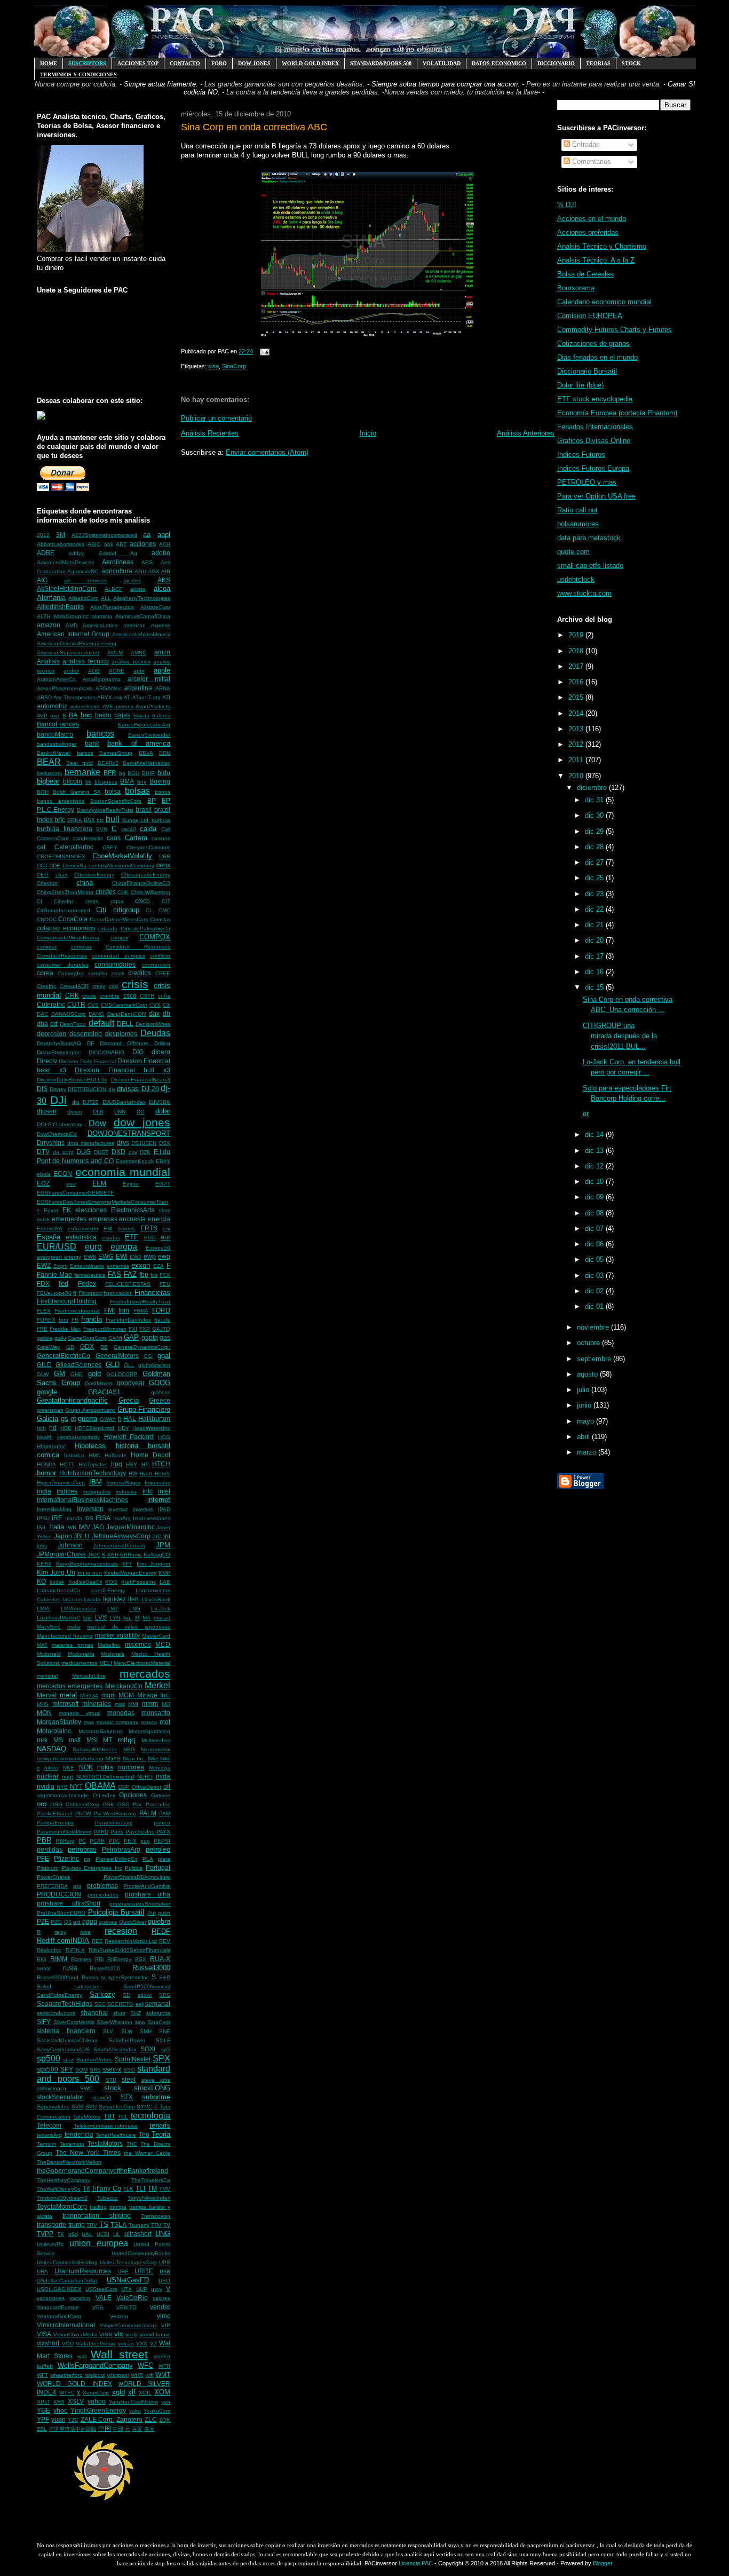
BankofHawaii (54, 753)
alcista (138, 589)
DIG (138, 1052)
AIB (166, 571)
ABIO (94, 544)
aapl (164, 535)
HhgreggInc (51, 1446)
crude (89, 996)
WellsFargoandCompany (95, 2365)
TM (152, 2188)
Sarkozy (102, 1994)
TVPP (45, 2234)
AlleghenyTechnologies (142, 598)
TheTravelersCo (151, 2180)
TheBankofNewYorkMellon (69, 2162)
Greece (160, 1400)
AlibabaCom (83, 598)
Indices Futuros (581, 455)
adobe (161, 553)
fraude (162, 1320)
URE (123, 2271)
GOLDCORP (122, 1374)
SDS (165, 1995)
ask (118, 697)
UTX (126, 2289)
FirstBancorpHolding (67, 1301)
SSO (129, 2070)
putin (164, 1913)
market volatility (118, 1635)
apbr (139, 671)
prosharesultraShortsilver (140, 1904)
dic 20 (595, 940)
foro (64, 1320)
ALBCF (113, 589)
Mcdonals (113, 1654)
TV (167, 2225)
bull (113, 819)
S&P (165, 1977)
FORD (161, 1310)
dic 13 (595, 1151)
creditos (140, 973)
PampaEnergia (55, 1823)
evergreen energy (59, 1257)
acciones (143, 544)
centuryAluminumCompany (121, 866)
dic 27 (595, 862)
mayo (587, 1421)
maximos (138, 1644)
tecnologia (150, 2116)
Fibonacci (90, 1293)
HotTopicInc (93, 1464)
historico (74, 1455)
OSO (124, 1804)
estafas (111, 1238)
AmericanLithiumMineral (141, 634)
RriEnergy (119, 1959)
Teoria (161, 2134)
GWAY (108, 1419)
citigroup (126, 910)
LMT (113, 1609)
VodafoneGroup (96, 2344)
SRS (95, 2070)
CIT (166, 901)
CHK (123, 892)
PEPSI (162, 1841)
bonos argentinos (61, 801)
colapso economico (66, 928)
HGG (164, 1437)
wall (82, 2356)
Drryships (51, 1143)
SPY (67, 2069)
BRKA (75, 820)
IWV (84, 1527)
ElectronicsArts (133, 1210)
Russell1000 (105, 1968)
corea (45, 973)
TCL (123, 2117)
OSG (56, 1804)
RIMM (59, 1959)
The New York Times (88, 2152)
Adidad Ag (118, 553)
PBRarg (65, 1841)
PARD (101, 1832)
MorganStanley (59, 1722)
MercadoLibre (89, 1676)
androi (71, 671)
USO (164, 2281)
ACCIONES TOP (138, 63)
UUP (142, 2289)
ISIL (42, 1527)
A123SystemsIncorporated (104, 535)
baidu (103, 715)
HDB (66, 1428)
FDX (43, 1283)
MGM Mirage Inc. (144, 1695)
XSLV (76, 2401)
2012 (43, 535)
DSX (165, 1143)
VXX (142, 2344)
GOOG (160, 1383)
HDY (124, 1428)
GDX (87, 1346)
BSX (89, 820)
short (119, 2013)
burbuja (161, 820)
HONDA (46, 1464)
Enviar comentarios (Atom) (267, 452)
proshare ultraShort (69, 1903)
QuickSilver (133, 1922)
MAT (42, 1645)
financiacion (118, 1293)
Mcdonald (49, 1654)
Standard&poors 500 (381, 63)
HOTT (67, 1464)
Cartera (136, 838)
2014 (577, 713)
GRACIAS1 (104, 1392)
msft (75, 1740)
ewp (150, 1256)
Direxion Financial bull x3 (122, 1070)
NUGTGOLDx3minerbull (105, 1777)
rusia (70, 1968)
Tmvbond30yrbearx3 (62, 2198)
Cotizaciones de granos (593, 343)
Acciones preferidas (588, 232)
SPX (161, 2059)
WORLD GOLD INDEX (310, 63)
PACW (83, 1814)
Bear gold (80, 763)
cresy (99, 986)
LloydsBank (156, 1599)
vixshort (48, 2343)
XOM (162, 2392)
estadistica (81, 1237)
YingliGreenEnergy (98, 2410)
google (47, 1392)
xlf (132, 2392)
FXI (133, 1329)
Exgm (60, 1266)
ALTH (43, 616)
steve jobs (156, 2080)
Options (161, 1795)
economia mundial (123, 1172)
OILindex (104, 1795)
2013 (577, 729)
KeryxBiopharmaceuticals (87, 1564)
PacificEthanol (54, 1814)
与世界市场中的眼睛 (73, 2429)
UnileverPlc (50, 2244)
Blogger (603, 2563)
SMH (146, 2031)
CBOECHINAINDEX (61, 856)
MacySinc (49, 1627)
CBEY (110, 847)
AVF (108, 706)
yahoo (97, 2401)
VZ (153, 2344)
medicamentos (79, 1663)
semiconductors (56, 2013)
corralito (98, 973)
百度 (137, 2429)
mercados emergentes (70, 1686)
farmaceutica (90, 1275)
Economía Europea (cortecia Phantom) (617, 413)
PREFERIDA (52, 1886)
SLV (108, 2031)
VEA (98, 2307)
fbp (144, 1274)
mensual (47, 1676)
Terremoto (72, 2144)
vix (119, 2334)
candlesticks (88, 838)
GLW (43, 1374)
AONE (117, 671)
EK (67, 1210)
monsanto (156, 1713)
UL (117, 2234)
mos (89, 1722)
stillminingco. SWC (65, 2088)
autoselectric (85, 706)
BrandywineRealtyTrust (105, 810)
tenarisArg (49, 2135)
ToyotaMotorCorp (62, 2206)
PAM (165, 1814)
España (49, 1237)
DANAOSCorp (69, 1014)
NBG (129, 1749)
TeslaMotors (105, 2143)
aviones (124, 706)
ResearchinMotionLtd (131, 1941)
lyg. (128, 1618)
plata (164, 1859)
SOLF (163, 2040)
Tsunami (139, 2225)
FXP (145, 1329)
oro (42, 1804)
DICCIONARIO (106, 1052)
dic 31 (595, 800)
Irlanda (74, 1518)
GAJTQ (161, 1329)
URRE (144, 2271)
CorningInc (71, 973)
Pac (138, 1804)
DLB (98, 1112)
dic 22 (595, 909)
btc (100, 820)
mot (165, 1722)
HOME (49, 63)
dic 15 (595, 987)
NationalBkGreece (95, 1749)
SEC (100, 2004)
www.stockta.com (584, 593)
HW (133, 1473)
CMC (164, 910)
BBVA (146, 753)
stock (113, 2088)
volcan (126, 2344)
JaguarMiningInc (130, 1527)
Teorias (598, 63)
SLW (127, 2031)
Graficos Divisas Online (594, 441)
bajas (122, 715)
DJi (58, 1100)
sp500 (49, 2059)
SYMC (144, 2107)
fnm (124, 1310)
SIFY (44, 2022)
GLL (129, 1365)
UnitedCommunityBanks (141, 2253)
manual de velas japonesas (129, 1627)
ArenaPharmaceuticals (65, 688)
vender (160, 2307)
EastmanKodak (135, 1161)
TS (104, 2225)
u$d (73, 2234)
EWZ (44, 1265)
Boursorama (576, 288)
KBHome (131, 1555)
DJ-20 (150, 1089)
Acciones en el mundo (592, 219)
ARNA (163, 688)
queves (108, 1922)
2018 (577, 651)
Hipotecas (90, 1446)
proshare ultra (148, 1894)
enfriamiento (83, 1228)
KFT (127, 1564)
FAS (114, 1274)
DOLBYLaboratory (60, 1124)
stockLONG (152, 2088)
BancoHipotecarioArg (144, 725)
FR (75, 1320)
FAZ (130, 1274)
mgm (109, 1695)
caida (148, 829)
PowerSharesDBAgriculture (137, 1877)
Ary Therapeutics (74, 697)
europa (124, 1247)
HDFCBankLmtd (94, 1428)
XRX (59, 2402)
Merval (47, 1695)
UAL (87, 2234)
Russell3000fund (58, 1977)
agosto (588, 1374)
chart (62, 875)
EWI (122, 1256)
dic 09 (595, 1197)
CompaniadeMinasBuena (68, 938)
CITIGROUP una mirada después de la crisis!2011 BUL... (620, 1036)
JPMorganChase (61, 1554)
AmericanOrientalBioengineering (77, 643)
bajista (141, 716)
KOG (111, 1582)
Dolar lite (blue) (580, 385)
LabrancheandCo (58, 1590)
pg (87, 1859)
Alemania (51, 598)
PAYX (163, 1832)
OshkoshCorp (82, 1804)
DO (141, 1112)
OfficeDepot (146, 1787)
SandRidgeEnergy (60, 1995)
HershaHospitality (78, 1437)
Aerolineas (118, 562)
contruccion (156, 965)
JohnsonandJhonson (119, 1546)
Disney (58, 1089)
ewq (164, 1256)
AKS (164, 580)
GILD (44, 1365)
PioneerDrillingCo (117, 1859)
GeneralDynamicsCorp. (142, 1347)
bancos (100, 734)
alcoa (162, 588)
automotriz (52, 706)
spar (68, 2060)
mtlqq (126, 1740)
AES (147, 562)
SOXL (149, 2049)
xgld (118, 2392)
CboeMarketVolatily (122, 856)
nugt (68, 1777)
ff (75, 1293)
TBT (109, 2116)
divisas (128, 1089)
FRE (42, 1329)
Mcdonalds (81, 1654)
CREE (163, 973)
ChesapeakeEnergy (146, 875)
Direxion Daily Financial (87, 1061)
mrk (42, 1740)
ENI (108, 1228)
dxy (133, 1152)
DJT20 (91, 1102)
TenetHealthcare (116, 2135)
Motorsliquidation (149, 1731)
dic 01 (595, 1306)
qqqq (90, 1921)
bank (92, 743)
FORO (219, 63)
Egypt (51, 1210)
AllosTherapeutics (112, 607)
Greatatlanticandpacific (72, 1400)
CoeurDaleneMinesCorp (119, 919)
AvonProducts (153, 706)
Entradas (585, 144)
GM (60, 1374)
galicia (45, 1338)
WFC (145, 2365)
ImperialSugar (123, 1483)
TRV (92, 2225)
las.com (72, 1599)
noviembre (594, 1327)
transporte (51, 2225)
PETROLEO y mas (587, 482)
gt (73, 1419)
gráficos (161, 1392)
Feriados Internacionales (595, 427)
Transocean (156, 2216)
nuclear (48, 1776)
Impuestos (157, 1483)
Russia (90, 1977)
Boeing (160, 781)
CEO (43, 875)
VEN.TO (126, 2307)
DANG (96, 1014)
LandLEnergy (108, 1590)
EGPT (163, 1184)
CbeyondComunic (148, 847)
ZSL (42, 2429)
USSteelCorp (101, 2289)
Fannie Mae (54, 1274)
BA (73, 715)
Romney (81, 1959)
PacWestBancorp (115, 1814)
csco (130, 995)
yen (166, 2402)
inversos (143, 1509)
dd (54, 1024)
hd (53, 1428)
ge (104, 1346)
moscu (149, 1722)
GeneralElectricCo (64, 1356)
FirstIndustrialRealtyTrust (140, 1302)
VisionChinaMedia (76, 2334)
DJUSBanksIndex (124, 1102)
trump (77, 2225)
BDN (165, 753)
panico (162, 1823)
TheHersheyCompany (64, 2180)
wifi (149, 2375)
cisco (142, 901)
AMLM (115, 653)
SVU (91, 2107)
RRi (99, 1959)
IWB (71, 1527)
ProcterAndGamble (147, 1886)
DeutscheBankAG (59, 1043)
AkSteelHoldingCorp (67, 588)
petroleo (158, 1849)
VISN (106, 2334)
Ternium (46, 2144)
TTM (156, 2225)
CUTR (76, 1004)
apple (162, 670)
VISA (44, 2334)
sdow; (145, 1995)
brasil (144, 809)
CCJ (42, 866)
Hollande (116, 1455)
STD (111, 2080)
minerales (97, 1704)
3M (61, 535)
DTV (43, 1152)
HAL (130, 1419)
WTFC (67, 2393)
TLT (141, 2188)
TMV (165, 2189)
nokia (105, 1767)
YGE (43, 2410)
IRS (89, 1518)
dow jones (142, 1122)
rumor (44, 1968)
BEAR (49, 762)
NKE (69, 1768)
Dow (97, 1123)
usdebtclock (576, 579)
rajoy (60, 1932)
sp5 (166, 2049)
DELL (125, 1024)
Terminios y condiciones (78, 74)
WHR (137, 2375)
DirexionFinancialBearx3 (141, 1080)
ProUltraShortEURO (61, 1913)
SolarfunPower (127, 2040)
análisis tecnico (131, 662)
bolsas (137, 791)
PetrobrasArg (121, 1849)
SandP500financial (147, 1986)
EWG (106, 1256)
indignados (97, 1492)
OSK (108, 1804)
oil (167, 1786)
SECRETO (120, 2004)
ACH (165, 544)
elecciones (91, 1210)
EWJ (135, 1257)
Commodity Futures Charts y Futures (615, 330)
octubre (589, 1343)
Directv (47, 1061)
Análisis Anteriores (526, 433)
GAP (131, 1337)
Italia (57, 1527)
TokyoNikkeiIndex (149, 2198)
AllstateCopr (155, 607)
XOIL (145, 2393)
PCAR (97, 1841)
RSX (141, 1959)
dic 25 (595, 878)
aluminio (102, 616)
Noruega (160, 1768)
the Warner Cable (147, 2153)
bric (60, 820)
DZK (145, 1152)
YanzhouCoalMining (133, 2402)
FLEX (44, 1311)
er (586, 1114)
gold (94, 1374)
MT (108, 1740)
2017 (577, 666)
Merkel (157, 1685)
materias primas (72, 1645)
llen (133, 1599)
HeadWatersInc (151, 1428)
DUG (84, 1152)
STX (127, 2097)
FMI (109, 1310)
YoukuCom (157, 2411)
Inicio (368, 433)
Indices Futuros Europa (593, 468)
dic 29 (595, 831)
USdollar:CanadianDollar (67, 2281)
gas (165, 1337)
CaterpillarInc (74, 847)
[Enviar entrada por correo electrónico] (263, 352)
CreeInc (46, 986)
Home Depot (150, 1455)
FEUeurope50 (54, 1293)
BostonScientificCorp (116, 801)
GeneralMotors (117, 1356)
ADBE (46, 553)
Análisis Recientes (210, 433)
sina (140, 2022)
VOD (68, 2344)
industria (126, 1492)
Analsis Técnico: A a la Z (596, 260)
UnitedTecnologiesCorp (128, 2262)
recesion (121, 1931)
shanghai (94, 2013)
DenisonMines (153, 1024)
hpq (117, 1464)
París (117, 1832)
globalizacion (154, 1365)
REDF (161, 1931)
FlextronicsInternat (77, 1311)
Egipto (131, 1184)
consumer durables (63, 965)
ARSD (44, 697)
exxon (141, 1265)
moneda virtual (80, 1713)
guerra (88, 1419)
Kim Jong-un (153, 1564)
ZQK (165, 2420)
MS (58, 1740)
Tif (86, 2188)
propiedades (103, 1895)
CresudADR (74, 986)
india (44, 1491)
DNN (120, 1112)
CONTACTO (185, 63)
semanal (158, 2004)
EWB (90, 1257)
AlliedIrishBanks (60, 607)
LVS (101, 1617)
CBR (165, 856)
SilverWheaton (114, 2022)
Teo (144, 2134)
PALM (148, 1813)
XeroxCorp (96, 2393)
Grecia (129, 1400)
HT (145, 1464)
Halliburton (154, 1419)
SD (126, 1995)
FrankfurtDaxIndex (128, 1320)
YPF (43, 2419)
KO (41, 1581)
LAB (165, 1582)
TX (61, 2234)
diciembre (593, 788)
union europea (99, 2243)
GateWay (48, 1347)
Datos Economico (499, 63)
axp (55, 716)
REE (97, 1941)
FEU (165, 1284)
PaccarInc (158, 1804)
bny (142, 782)
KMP (164, 1573)
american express (147, 625)
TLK (128, 2189)
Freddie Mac (65, 1329)
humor (46, 1473)
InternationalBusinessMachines (82, 1500)
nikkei (51, 1768)
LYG (115, 1618)
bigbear (48, 781)
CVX (155, 1005)
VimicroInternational (66, 2325)
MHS (43, 1704)
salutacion (87, 1986)
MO (166, 1704)
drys (123, 1143)
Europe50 (158, 1248)
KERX (44, 1564)
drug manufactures (91, 1143)
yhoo (61, 2410)
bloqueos (106, 782)
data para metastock (589, 538)
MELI (106, 1663)
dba (42, 1024)
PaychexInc (140, 1832)
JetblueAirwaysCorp (121, 1536)
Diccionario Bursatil (587, 371)
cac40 (129, 829)
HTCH (161, 1464)
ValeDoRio (132, 2298)
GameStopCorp (87, 1338)
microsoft (65, 1704)
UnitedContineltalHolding (67, 2262)
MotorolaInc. (55, 1731)
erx (167, 1228)
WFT (42, 2375)
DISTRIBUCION (87, 1089)
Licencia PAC (416, 2563)
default (101, 1023)
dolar (163, 1111)
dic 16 (595, 972)
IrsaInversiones (152, 1518)
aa (147, 535)
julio (584, 1390)
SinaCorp (159, 2022)
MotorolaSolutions (101, 1731)
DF (90, 1043)
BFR (110, 773)
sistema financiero (66, 2031)
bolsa (113, 791)
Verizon (119, 2316)
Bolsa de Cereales (585, 274)
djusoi (74, 1112)
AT (127, 697)
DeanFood (73, 1024)
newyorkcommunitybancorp (70, 1759)
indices (67, 1491)
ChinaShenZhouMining (65, 892)
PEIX (130, 1841)
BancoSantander (149, 735)
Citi (101, 910)
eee (71, 1184)
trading (98, 2207)
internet (159, 1500)
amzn (162, 652)
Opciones (133, 1795)
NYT (76, 1786)
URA (42, 2271)
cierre (92, 901)
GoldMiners (99, 1383)
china (85, 883)
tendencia (79, 2134)
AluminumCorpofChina (143, 616)
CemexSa (74, 866)
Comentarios (591, 161)
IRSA (103, 1518)
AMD (72, 625)
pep (145, 1841)
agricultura (117, 571)
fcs (154, 1275)
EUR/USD (57, 1247)
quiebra (159, 1921)
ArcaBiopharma (102, 679)
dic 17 (595, 956)
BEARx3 (108, 763)
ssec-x (112, 2069)
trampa (118, 2207)
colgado (108, 929)
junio (585, 1405)
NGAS (113, 1759)
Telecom (49, 2125)
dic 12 (595, 1166)
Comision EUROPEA (590, 316)
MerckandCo (124, 1686)
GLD (113, 1365)
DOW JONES (254, 63)
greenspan (50, 1410)
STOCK (631, 63)
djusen (47, 1111)
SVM (77, 2107)
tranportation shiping (97, 2215)
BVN (102, 829)
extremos (118, 1266)
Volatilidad (442, 63)
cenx (163, 865)
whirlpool (118, 2375)
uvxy (157, 2289)
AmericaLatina (100, 625)
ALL (106, 598)
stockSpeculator (60, 2097)
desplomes (121, 1034)
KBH (113, 1555)
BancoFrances (58, 724)
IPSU (43, 1518)
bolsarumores (578, 524)
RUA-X (160, 1959)
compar (120, 938)
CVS (93, 1005)
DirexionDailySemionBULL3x (72, 1080)
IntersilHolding (54, 1509)
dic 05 (595, 1259)
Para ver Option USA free (596, 496)
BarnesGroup (116, 753)
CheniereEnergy (94, 875)
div (112, 1089)
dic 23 (595, 894)
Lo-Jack (161, 1609)
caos (114, 838)
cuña (164, 996)
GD (70, 1347)
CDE (55, 866)
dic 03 (595, 1275)
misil (120, 1704)
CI (39, 901)
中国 (105, 2428)
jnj (167, 1536)
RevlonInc (49, 1950)
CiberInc (64, 901)
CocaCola (73, 919)
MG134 (89, 1696)
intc (148, 1491)
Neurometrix (156, 1749)
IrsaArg (122, 1518)
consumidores (115, 964)
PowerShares (53, 1877)
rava (85, 1932)
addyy (76, 553)
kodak (57, 1582)
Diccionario (556, 63)
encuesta (132, 1219)
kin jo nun (90, 1573)
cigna (117, 901)
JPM (163, 1545)
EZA (159, 1266)
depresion (51, 1034)
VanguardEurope (58, 2307)
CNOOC (47, 919)
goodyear (131, 1383)
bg (122, 773)
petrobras (82, 1849)
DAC (42, 1014)
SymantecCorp (117, 2107)
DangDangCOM (127, 1014)
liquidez (114, 1599)
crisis (135, 984)
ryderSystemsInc (129, 1977)
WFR (164, 2366)
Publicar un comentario (216, 418)
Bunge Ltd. (136, 820)
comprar (47, 947)
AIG (42, 580)
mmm (150, 1704)
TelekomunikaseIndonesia (106, 2126)
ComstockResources (62, 956)
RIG (42, 1959)
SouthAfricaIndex (115, 2049)
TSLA (118, 2225)
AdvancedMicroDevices (65, 562)
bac (86, 715)
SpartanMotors (94, 2060)
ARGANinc (109, 688)
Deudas (155, 1033)
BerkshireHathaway (146, 763)
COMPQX (155, 937)
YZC (73, 2420)
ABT (121, 544)
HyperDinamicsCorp (61, 1483)
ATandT (142, 697)
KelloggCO (157, 1555)
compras (81, 947)
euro (93, 1247)
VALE (104, 2298)
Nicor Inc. (134, 1759)
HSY (132, 1464)
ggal (164, 1356)
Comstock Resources (138, 947)
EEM (99, 1183)
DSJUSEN (144, 1143)
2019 (577, 635)
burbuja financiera (65, 829)
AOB (94, 671)
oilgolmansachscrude (63, 1795)
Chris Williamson (151, 892)
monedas (121, 1713)
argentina (138, 688)
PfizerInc (66, 1858)
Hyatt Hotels (155, 1473)
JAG (98, 1527)
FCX (165, 1275)
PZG (56, 1922)
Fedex (87, 1283)
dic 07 (595, 1228)
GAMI (115, 1338)
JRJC (94, 1555)
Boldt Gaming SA (77, 792)
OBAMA (100, 1786)
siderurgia (158, 2013)
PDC (114, 1841)
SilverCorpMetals (74, 2022)
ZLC (151, 2419)
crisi (113, 986)
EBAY (163, 1161)
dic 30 (595, 815)
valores (161, 2298)
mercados (145, 1674)
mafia (74, 1627)
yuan (58, 2419)
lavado (92, 1599)
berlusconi (49, 773)
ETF (132, 1237)
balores (161, 716)
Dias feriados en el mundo (597, 357)
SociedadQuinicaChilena (67, 2040)
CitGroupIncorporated (64, 910)
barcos (85, 753)
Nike (153, 1759)
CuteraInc (51, 1004)
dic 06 (595, 1244)
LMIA (43, 1609)
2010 (577, 776)
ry (103, 1977)
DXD (118, 1152)
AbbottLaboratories (61, 544)
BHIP (148, 773)
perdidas (50, 1849)
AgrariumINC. (84, 571)
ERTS (149, 1228)
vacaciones (51, 2298)
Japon (63, 1536)
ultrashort (138, 2234)
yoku (135, 2411)
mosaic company (118, 1722)
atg (157, 697)
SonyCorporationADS (63, 2049)
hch (41, 1428)
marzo (588, 1452)
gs (65, 1419)
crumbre (110, 996)
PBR (44, 1840)
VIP (166, 2325)
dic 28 (595, 847)
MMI (133, 1704)
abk (109, 544)
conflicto (160, 956)
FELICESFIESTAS (128, 1284)
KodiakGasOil (85, 1582)
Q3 (68, 1922)
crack (118, 973)
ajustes (132, 580)
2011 (577, 760)
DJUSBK (160, 1102)
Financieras (152, 1293)
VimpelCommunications (128, 2325)
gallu (60, 1338)
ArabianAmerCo (56, 679)
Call (166, 829)
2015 (577, 697)
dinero (161, 1052)
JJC (157, 1536)
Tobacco (108, 2198)
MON (44, 1713)
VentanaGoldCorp (59, 2316)
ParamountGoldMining (64, 1832)
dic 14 (595, 1135)
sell (140, 2004)
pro (77, 1886)
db (167, 1013)
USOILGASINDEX (59, 2289)
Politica (134, 1868)
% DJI (567, 205)
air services (85, 580)
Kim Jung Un (56, 1572)
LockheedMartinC (58, 1618)
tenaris (160, 2125)
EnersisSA (50, 1228)
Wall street (119, 2354)
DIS (42, 1089)
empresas (103, 1219)
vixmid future (155, 2334)
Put (152, 1913)
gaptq (150, 1337)
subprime (156, 2097)
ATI (166, 697)
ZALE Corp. (98, 2419)
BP (152, 800)
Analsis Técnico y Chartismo (602, 246)
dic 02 (595, 1291)
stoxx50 (102, 2097)
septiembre (595, 1359)
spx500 (47, 2069)
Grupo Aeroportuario (90, 1410)
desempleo (86, 1034)
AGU (140, 571)
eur (165, 1237)
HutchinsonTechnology (93, 1473)
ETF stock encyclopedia (595, 399)
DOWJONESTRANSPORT (129, 1133)
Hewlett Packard (129, 1437)
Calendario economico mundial (604, 302)
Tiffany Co (106, 2188)
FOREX (46, 1320)
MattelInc (109, 1645)
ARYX (105, 697)
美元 (149, 2429)
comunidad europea (118, 956)
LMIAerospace (79, 1609)
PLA (148, 1859)
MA (146, 1618)
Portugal (158, 1867)
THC (132, 2144)
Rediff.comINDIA (63, 1941)
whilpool (95, 2375)
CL (149, 910)
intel (164, 1491)
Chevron (47, 883)
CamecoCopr (53, 838)
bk (88, 782)
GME (77, 1374)
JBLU (82, 1536)
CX (167, 1005)
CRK (72, 995)
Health (45, 1437)
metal (68, 1695)
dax (154, 1013)
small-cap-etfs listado (590, 566)
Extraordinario (87, 1266)
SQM (81, 2070)
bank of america (139, 743)
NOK (86, 1767)
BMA (127, 781)
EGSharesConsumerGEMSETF (75, 1193)
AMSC (138, 653)
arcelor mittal (149, 679)
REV (165, 1941)
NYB (62, 1787)
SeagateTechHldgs (65, 2004)
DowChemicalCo (57, 1134)
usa (165, 2271)
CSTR (147, 996)
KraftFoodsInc (138, 1582)
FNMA (141, 1311)
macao (162, 1618)
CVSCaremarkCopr (124, 1005)
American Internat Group (73, 634)
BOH (43, 792)
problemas (102, 1886)
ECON (63, 1174)
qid (77, 1922)
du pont (63, 1152)
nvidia (46, 1786)
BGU (133, 773)
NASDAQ (51, 1749)
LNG (135, 1609)
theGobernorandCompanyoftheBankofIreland (102, 2171)
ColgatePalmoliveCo (145, 929)
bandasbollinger (57, 744)
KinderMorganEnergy (130, 1573)
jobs (42, 1546)
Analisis (48, 661)
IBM (96, 1482)
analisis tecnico (85, 661)
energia (159, 1219)
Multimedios (156, 1740)
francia (92, 1319)
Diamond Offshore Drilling (135, 1043)
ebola (44, 1174)
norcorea (131, 1767)
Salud (44, 1986)
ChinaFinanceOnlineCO (141, 883)
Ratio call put (577, 510)
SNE (165, 2031)
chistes (106, 892)
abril (584, 1437)
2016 (577, 682)
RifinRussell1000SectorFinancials (129, 1950)
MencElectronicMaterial (142, 1663)
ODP (124, 1787)
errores (126, 1228)
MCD (163, 1644)
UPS (165, 2262)
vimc (164, 2316)
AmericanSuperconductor (68, 653)
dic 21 (595, 925)
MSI (92, 1740)
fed (64, 1283)
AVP (42, 716)
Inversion (90, 1509)
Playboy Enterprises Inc (92, 1868)
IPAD (164, 1509)
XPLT (43, 2402)
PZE (43, 1921)
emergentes (69, 1219)
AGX (154, 571)
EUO (150, 1238)
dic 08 (595, 1213)
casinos (161, 838)
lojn (88, 1618)
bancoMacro (55, 734)
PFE (43, 1858)
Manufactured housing (65, 1636)
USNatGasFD (128, 2280)
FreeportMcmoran (105, 1329)
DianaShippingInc (59, 1052)
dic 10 (595, 1182)
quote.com (573, 552)
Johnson (70, 1545)
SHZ (136, 2013)
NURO (145, 1777)
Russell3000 (151, 1968)
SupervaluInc (53, 2107)
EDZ (43, 1183)
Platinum (47, 1868)
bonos (163, 792)
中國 (118, 2429)
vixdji (131, 2334)
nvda (163, 1776)
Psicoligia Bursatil (116, 1912)
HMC (94, 1455)
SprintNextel (133, 2059)
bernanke (82, 772)
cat (41, 847)
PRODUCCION (59, 1894)
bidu (164, 773)
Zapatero (129, 2419)
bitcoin (73, 781)
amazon (49, 625)
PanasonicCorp (114, 1823)
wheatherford (66, 2375)
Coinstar (160, 919)
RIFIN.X (75, 1950)
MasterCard (156, 1636)
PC (82, 1841)
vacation (80, 2298)
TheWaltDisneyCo (59, 2189)
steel (129, 2079)
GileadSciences (78, 1365)
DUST (101, 1152)
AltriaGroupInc (71, 616)
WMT (163, 2374)
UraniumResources (83, 2271)
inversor (118, 1509)
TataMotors (87, 2117)
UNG (163, 2234)
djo (76, 1102)
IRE (57, 1518)
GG (148, 1356)
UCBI (103, 2234)
